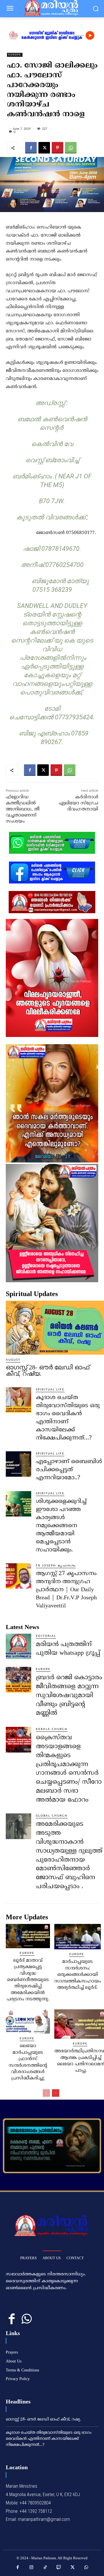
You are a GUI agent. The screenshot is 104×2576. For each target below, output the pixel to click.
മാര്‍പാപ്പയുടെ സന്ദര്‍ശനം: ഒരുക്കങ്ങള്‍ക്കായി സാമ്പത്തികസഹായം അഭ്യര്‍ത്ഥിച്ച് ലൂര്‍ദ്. (78, 1975)
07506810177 (80, 533)
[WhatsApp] (71, 148)
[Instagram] (31, 2568)
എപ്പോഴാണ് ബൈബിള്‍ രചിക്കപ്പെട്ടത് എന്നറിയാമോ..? (69, 1470)
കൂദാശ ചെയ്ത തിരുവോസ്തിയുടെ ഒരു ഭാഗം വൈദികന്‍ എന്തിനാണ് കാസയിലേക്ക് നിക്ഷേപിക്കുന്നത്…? (49, 2439)
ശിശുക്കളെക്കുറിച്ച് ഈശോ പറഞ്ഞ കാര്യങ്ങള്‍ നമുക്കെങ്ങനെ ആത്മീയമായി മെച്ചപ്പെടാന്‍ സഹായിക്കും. (61, 1526)
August (13, 1360)
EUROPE (15, 55)
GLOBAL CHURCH (52, 1816)
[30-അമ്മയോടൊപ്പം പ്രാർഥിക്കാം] (52, 2146)
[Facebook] (31, 148)
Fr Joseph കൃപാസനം (56, 1566)
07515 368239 (52, 590)
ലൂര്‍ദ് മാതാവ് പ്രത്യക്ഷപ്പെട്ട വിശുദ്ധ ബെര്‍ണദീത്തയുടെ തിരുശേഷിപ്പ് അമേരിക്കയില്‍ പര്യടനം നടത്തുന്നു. (28, 1980)
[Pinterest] (57, 148)
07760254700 (64, 565)
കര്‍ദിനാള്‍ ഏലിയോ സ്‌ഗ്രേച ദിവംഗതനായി (78, 803)
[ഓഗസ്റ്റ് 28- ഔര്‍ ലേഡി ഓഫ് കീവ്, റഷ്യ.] (55, 1328)
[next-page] (56, 2093)
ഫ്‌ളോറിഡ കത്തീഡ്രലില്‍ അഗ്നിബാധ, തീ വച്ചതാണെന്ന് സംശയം (23, 809)
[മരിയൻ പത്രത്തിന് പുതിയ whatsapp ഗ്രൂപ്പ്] (18, 1646)
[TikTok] (45, 2568)
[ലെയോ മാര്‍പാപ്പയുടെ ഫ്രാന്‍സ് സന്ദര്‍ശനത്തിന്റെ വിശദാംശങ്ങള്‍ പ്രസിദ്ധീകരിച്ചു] (28, 2021)
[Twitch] (59, 2568)
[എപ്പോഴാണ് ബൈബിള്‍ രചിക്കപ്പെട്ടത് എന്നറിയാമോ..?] (18, 1464)
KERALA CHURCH (52, 1729)
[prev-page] (46, 2093)
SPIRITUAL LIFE (50, 1390)
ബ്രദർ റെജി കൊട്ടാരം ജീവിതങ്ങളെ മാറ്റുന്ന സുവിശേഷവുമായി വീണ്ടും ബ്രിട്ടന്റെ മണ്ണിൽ (69, 1695)
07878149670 (60, 549)
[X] (44, 148)
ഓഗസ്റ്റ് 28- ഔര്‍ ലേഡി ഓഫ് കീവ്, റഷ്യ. (48, 1370)
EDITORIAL (46, 1636)
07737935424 (74, 717)
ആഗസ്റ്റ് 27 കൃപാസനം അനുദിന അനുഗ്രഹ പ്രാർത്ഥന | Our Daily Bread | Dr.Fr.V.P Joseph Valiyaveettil (66, 1590)
